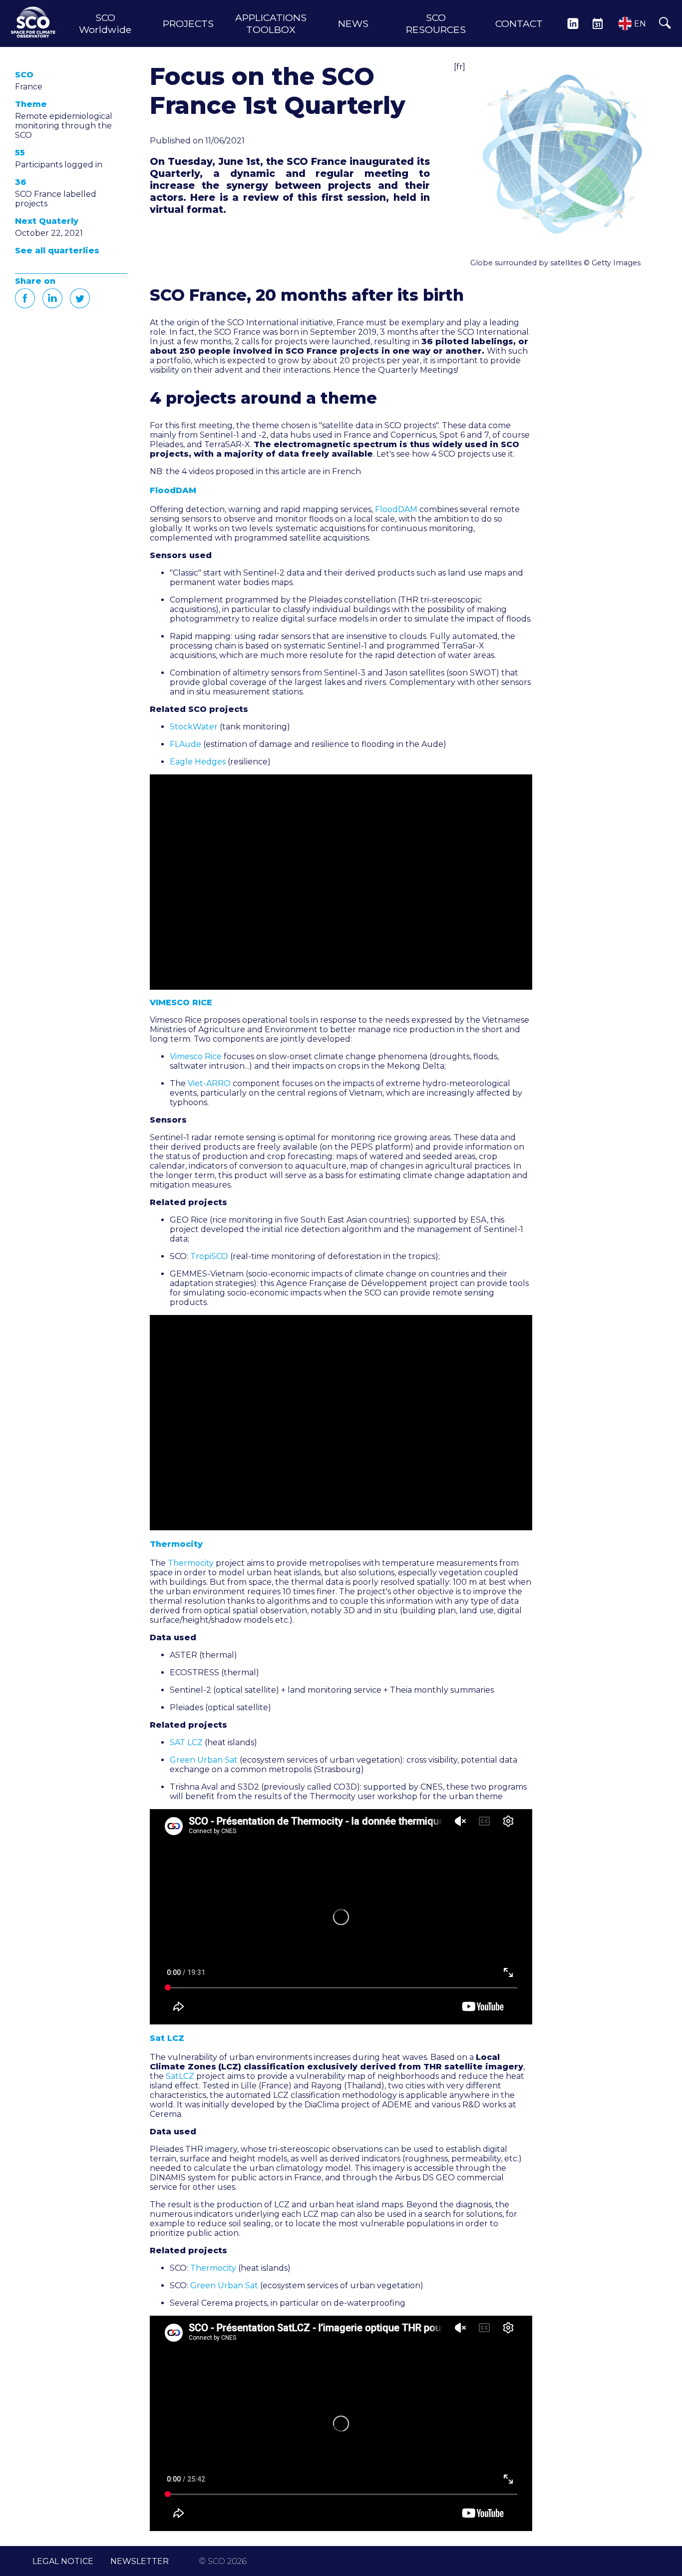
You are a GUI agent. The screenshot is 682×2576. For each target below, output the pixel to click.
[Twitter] (80, 298)
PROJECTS (188, 23)
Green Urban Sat (204, 1760)
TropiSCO (209, 1256)
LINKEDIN (573, 23)
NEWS (353, 23)
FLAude (185, 744)
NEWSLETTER (140, 2561)
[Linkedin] (52, 298)
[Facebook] (25, 298)
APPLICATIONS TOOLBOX (271, 23)
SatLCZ (180, 2076)
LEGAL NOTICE (63, 2561)
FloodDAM (396, 509)
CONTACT (519, 23)
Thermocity (191, 1563)
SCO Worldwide (105, 23)
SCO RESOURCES (436, 23)
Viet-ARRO (209, 1083)
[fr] (460, 67)
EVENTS (598, 23)
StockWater (194, 727)
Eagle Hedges (198, 762)
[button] (564, 155)
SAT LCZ (186, 1742)
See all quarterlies (57, 251)
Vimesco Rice (196, 1056)
